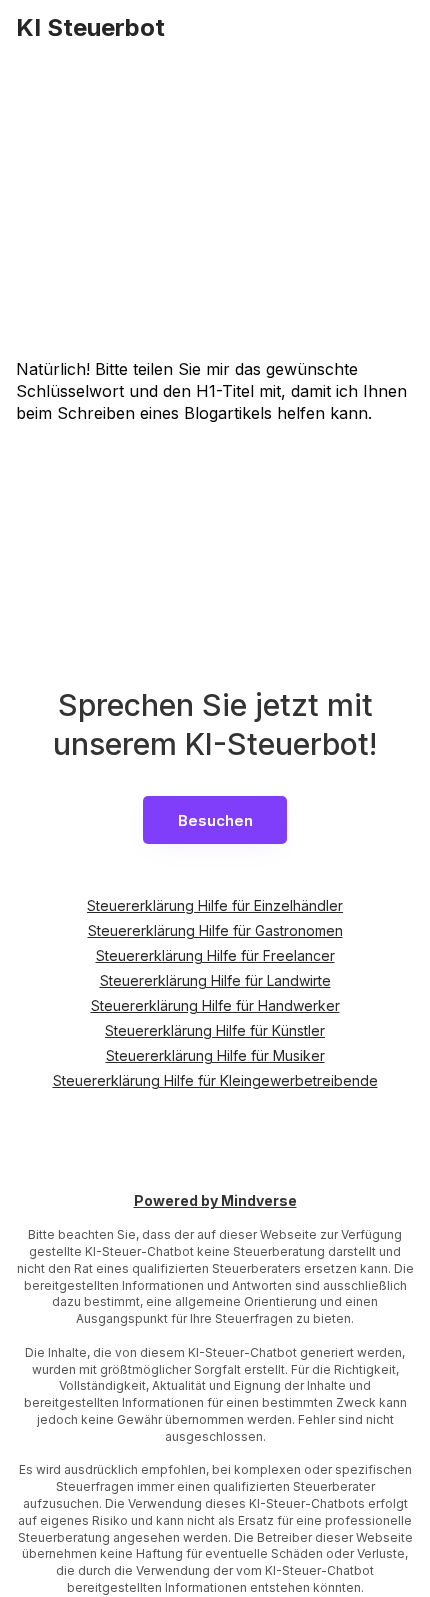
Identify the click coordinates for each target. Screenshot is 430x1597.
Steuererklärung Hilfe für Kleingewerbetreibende (215, 1080)
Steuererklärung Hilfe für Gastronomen (215, 930)
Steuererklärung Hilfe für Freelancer (215, 955)
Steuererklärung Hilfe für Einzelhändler (215, 905)
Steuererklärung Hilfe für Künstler (215, 1030)
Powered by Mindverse (215, 1201)
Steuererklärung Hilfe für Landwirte (215, 980)
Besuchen (215, 820)
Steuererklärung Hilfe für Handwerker (215, 1005)
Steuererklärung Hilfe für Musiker (215, 1055)
